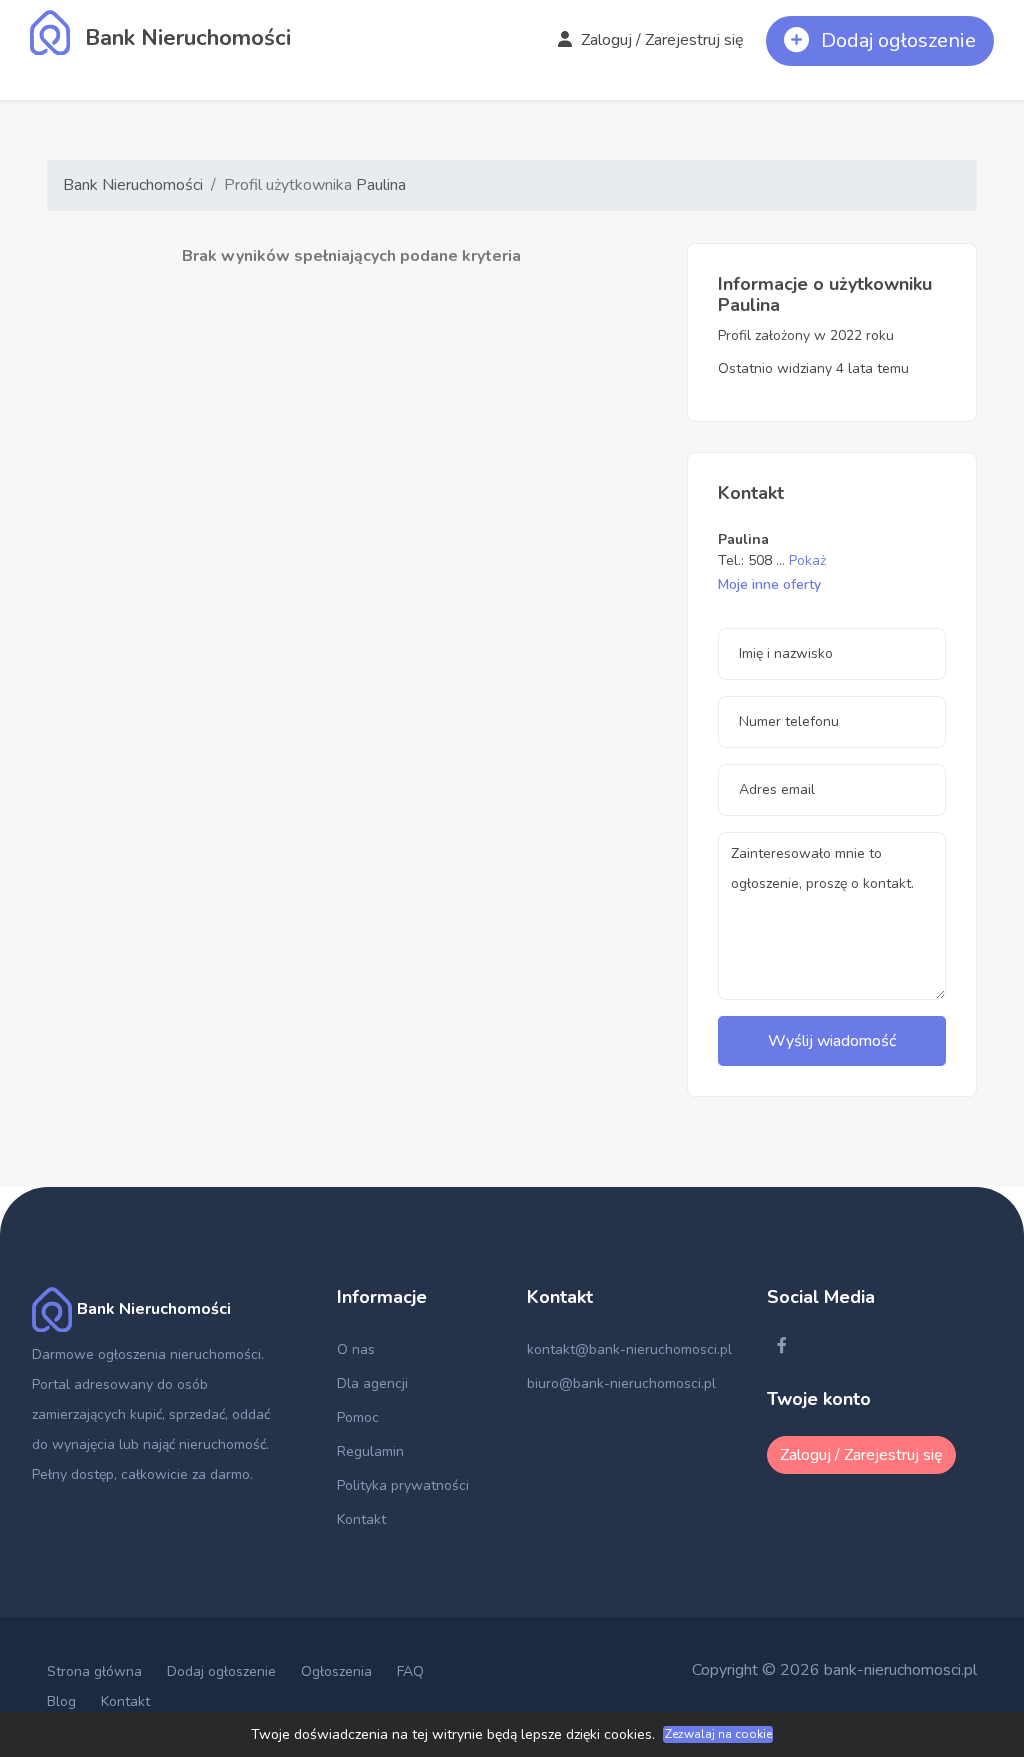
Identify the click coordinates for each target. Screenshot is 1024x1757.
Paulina (381, 185)
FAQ (410, 1671)
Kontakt (361, 1519)
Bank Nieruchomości (133, 185)
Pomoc (358, 1417)
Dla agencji (372, 1383)
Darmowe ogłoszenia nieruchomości (146, 1354)
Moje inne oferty (769, 584)
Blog (61, 1701)
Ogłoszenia (336, 1671)
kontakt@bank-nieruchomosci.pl (629, 1349)
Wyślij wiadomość (832, 1041)
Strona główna (94, 1671)
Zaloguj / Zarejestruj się (660, 40)
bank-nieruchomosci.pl (900, 1670)
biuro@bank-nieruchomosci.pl (621, 1383)
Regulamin (370, 1451)
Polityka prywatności (403, 1485)
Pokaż (807, 560)
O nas (356, 1349)
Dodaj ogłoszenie (221, 1671)
